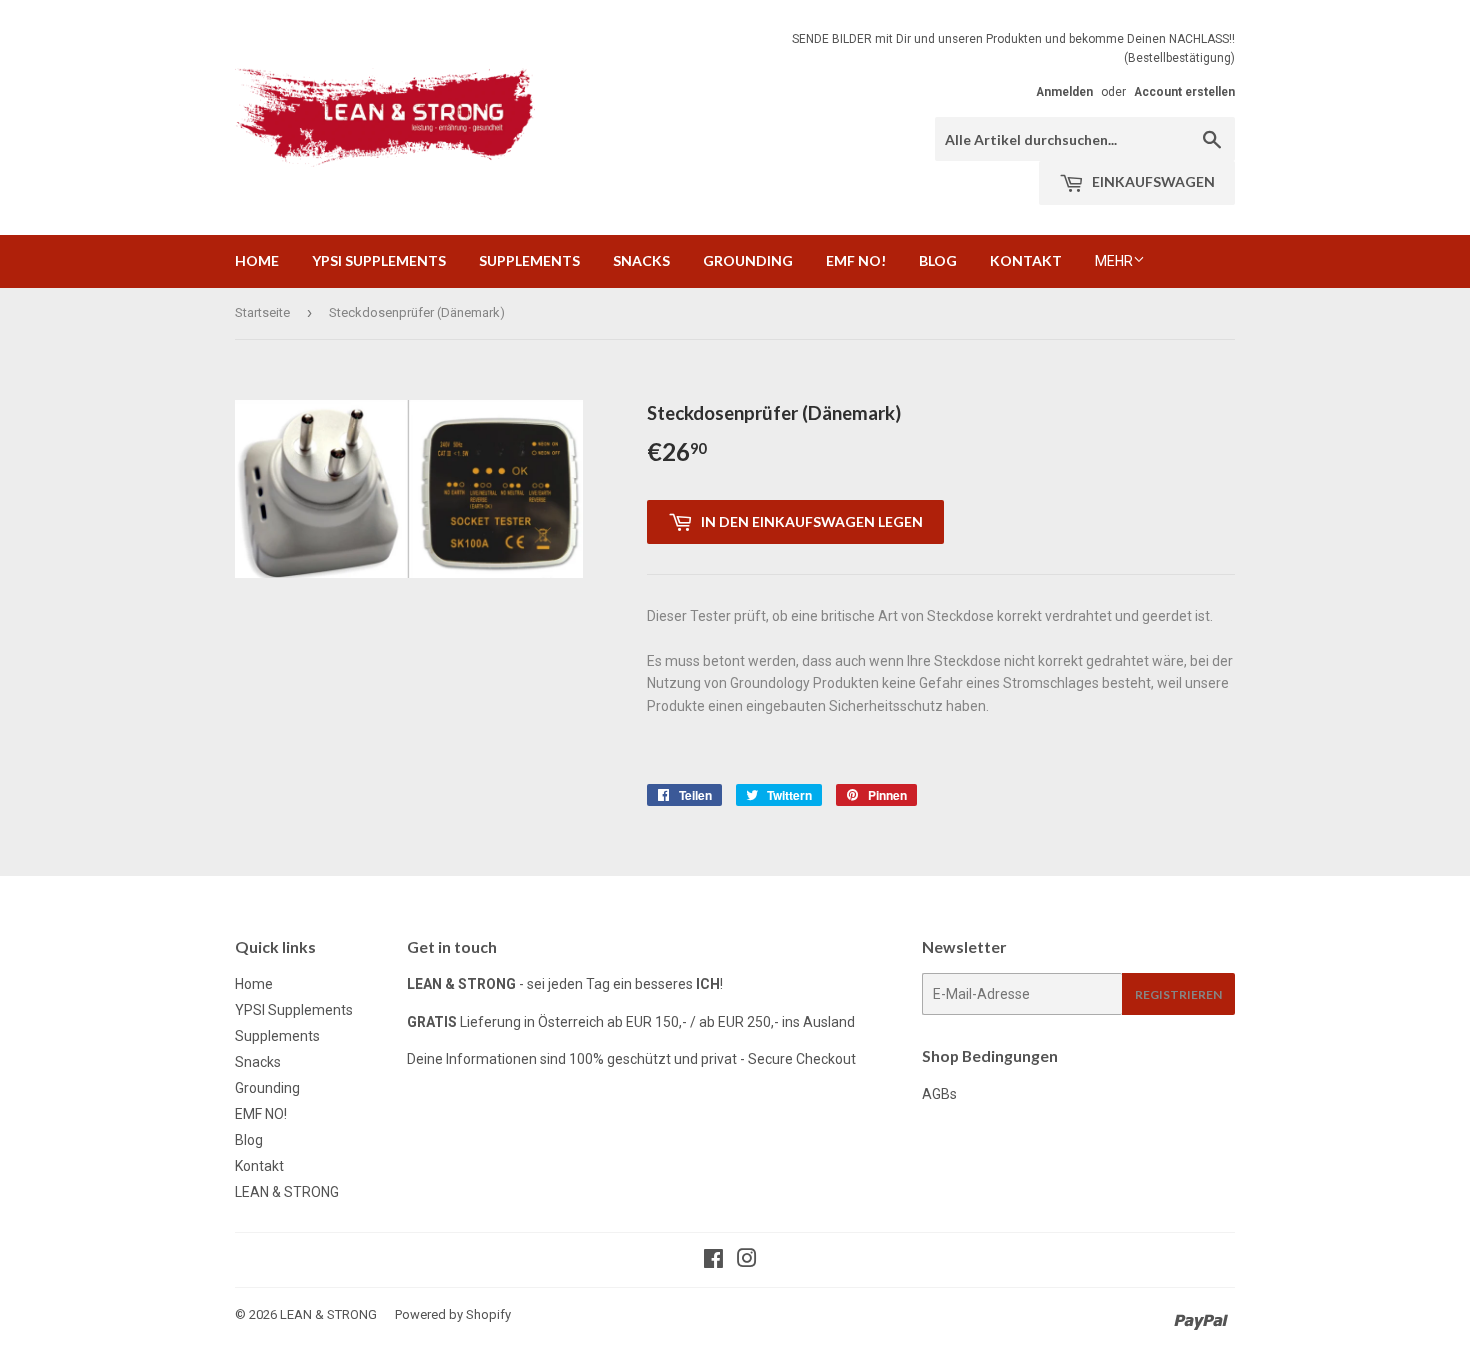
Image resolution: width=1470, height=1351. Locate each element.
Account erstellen (1184, 92)
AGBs (939, 1094)
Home (257, 260)
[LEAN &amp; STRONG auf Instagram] (747, 1261)
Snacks (641, 260)
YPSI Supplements (379, 260)
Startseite (262, 312)
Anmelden (1064, 92)
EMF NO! (856, 260)
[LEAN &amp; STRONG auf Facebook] (713, 1261)
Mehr (1114, 261)
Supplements (529, 260)
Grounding (748, 260)
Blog (938, 260)
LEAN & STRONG (287, 1192)
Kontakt (1026, 260)
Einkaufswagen (1152, 181)
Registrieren (1178, 994)
